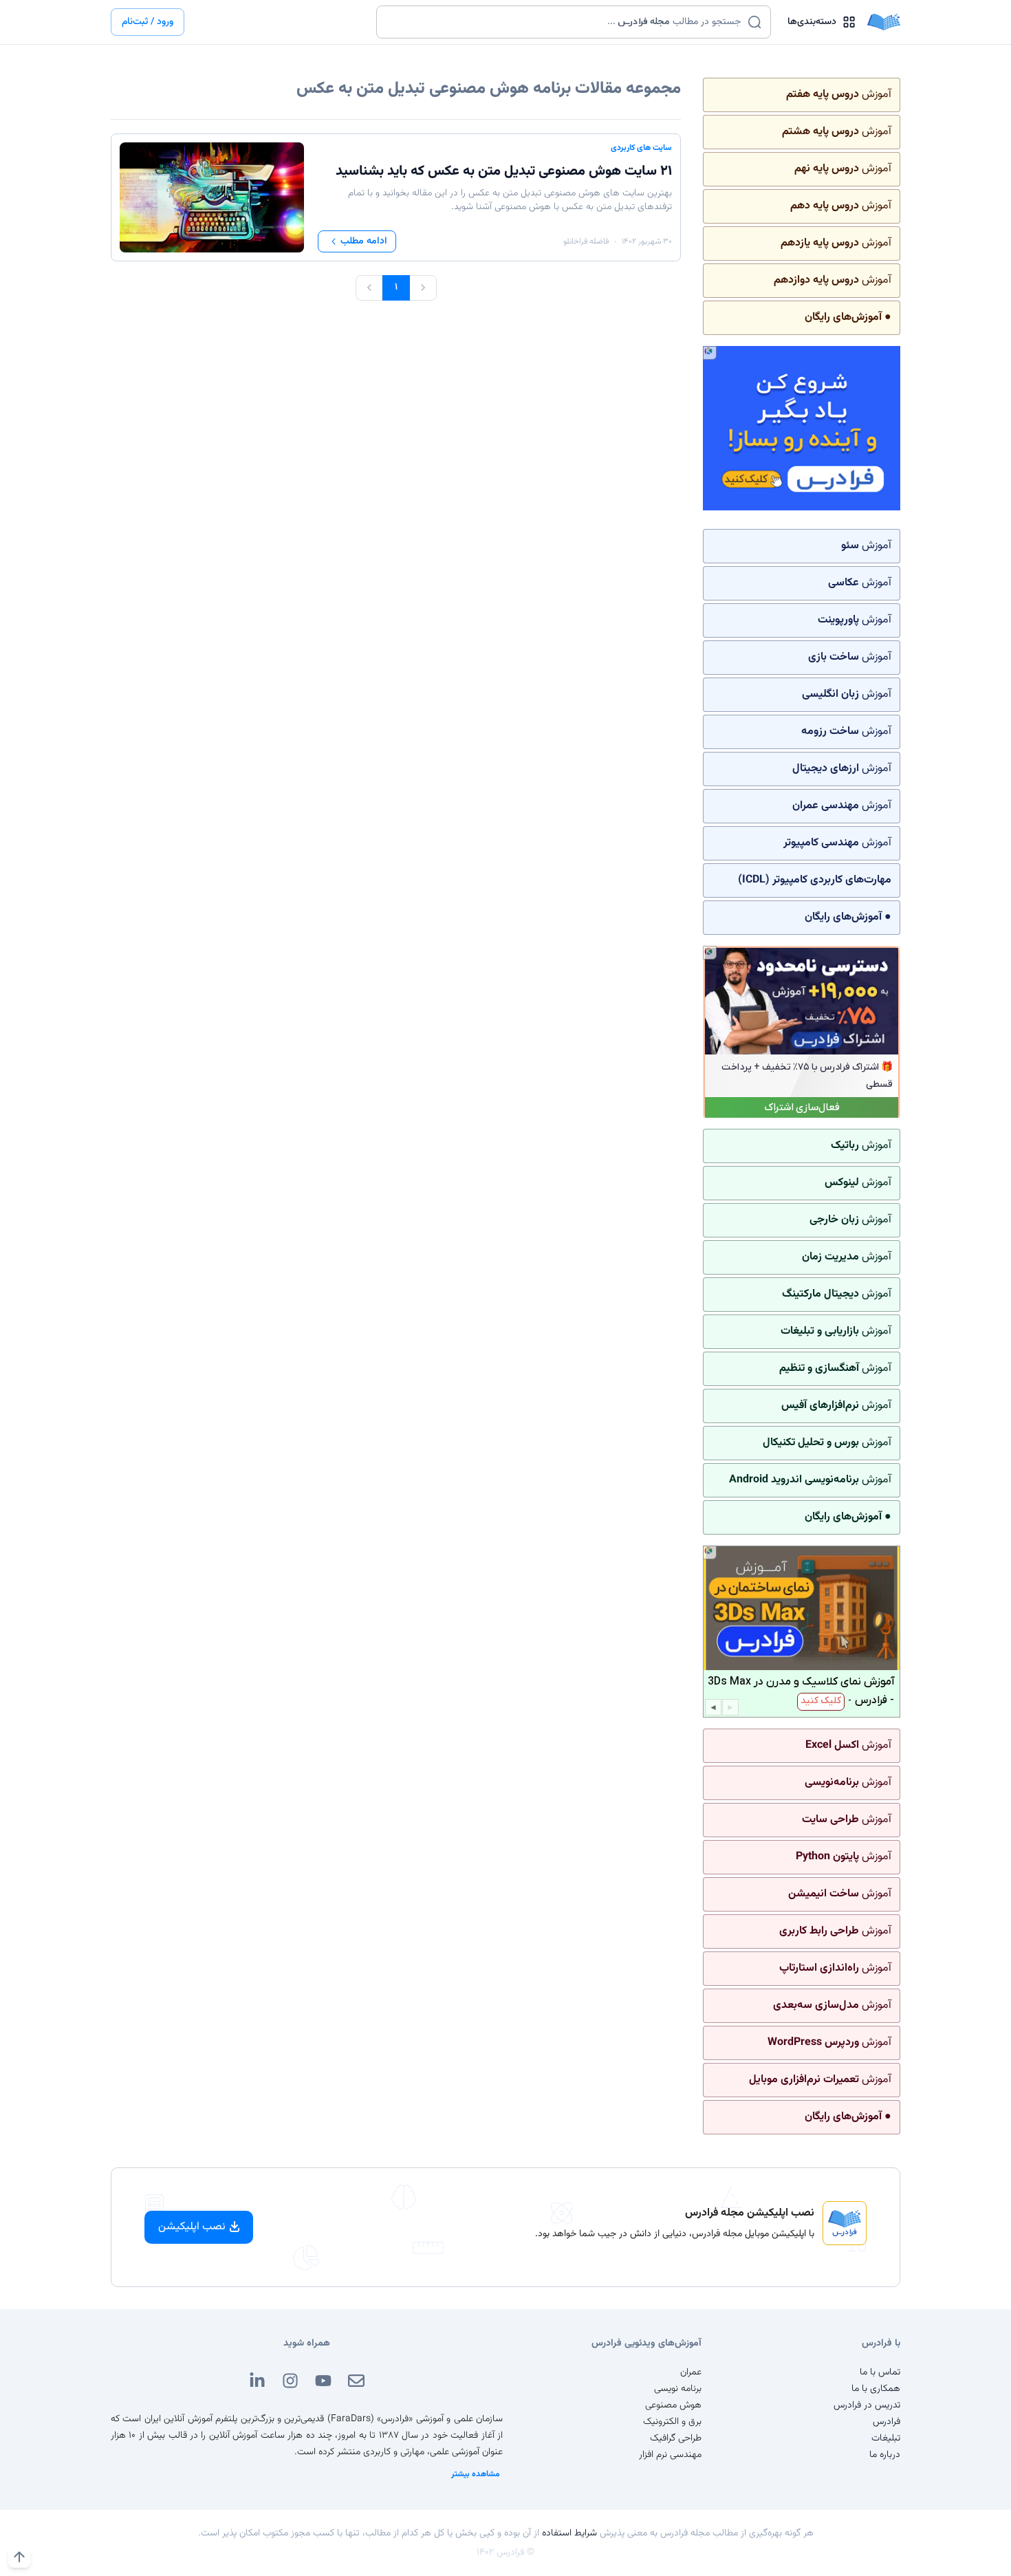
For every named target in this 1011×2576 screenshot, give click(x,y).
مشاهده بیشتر (476, 2474)
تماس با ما (880, 2372)
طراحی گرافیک (676, 2438)
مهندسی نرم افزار (670, 2455)
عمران (691, 2372)
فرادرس (887, 2422)
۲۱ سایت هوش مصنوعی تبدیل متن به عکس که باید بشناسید (504, 171)
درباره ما (885, 2455)
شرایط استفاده (569, 2533)
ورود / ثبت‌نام (148, 22)
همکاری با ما (876, 2389)
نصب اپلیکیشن (192, 2227)
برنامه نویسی (678, 2389)
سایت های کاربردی (641, 148)
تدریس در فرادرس (867, 2405)
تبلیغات (886, 2438)
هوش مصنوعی (673, 2405)
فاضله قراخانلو (586, 241)
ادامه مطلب (364, 241)
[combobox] (565, 22)
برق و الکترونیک (672, 2422)
